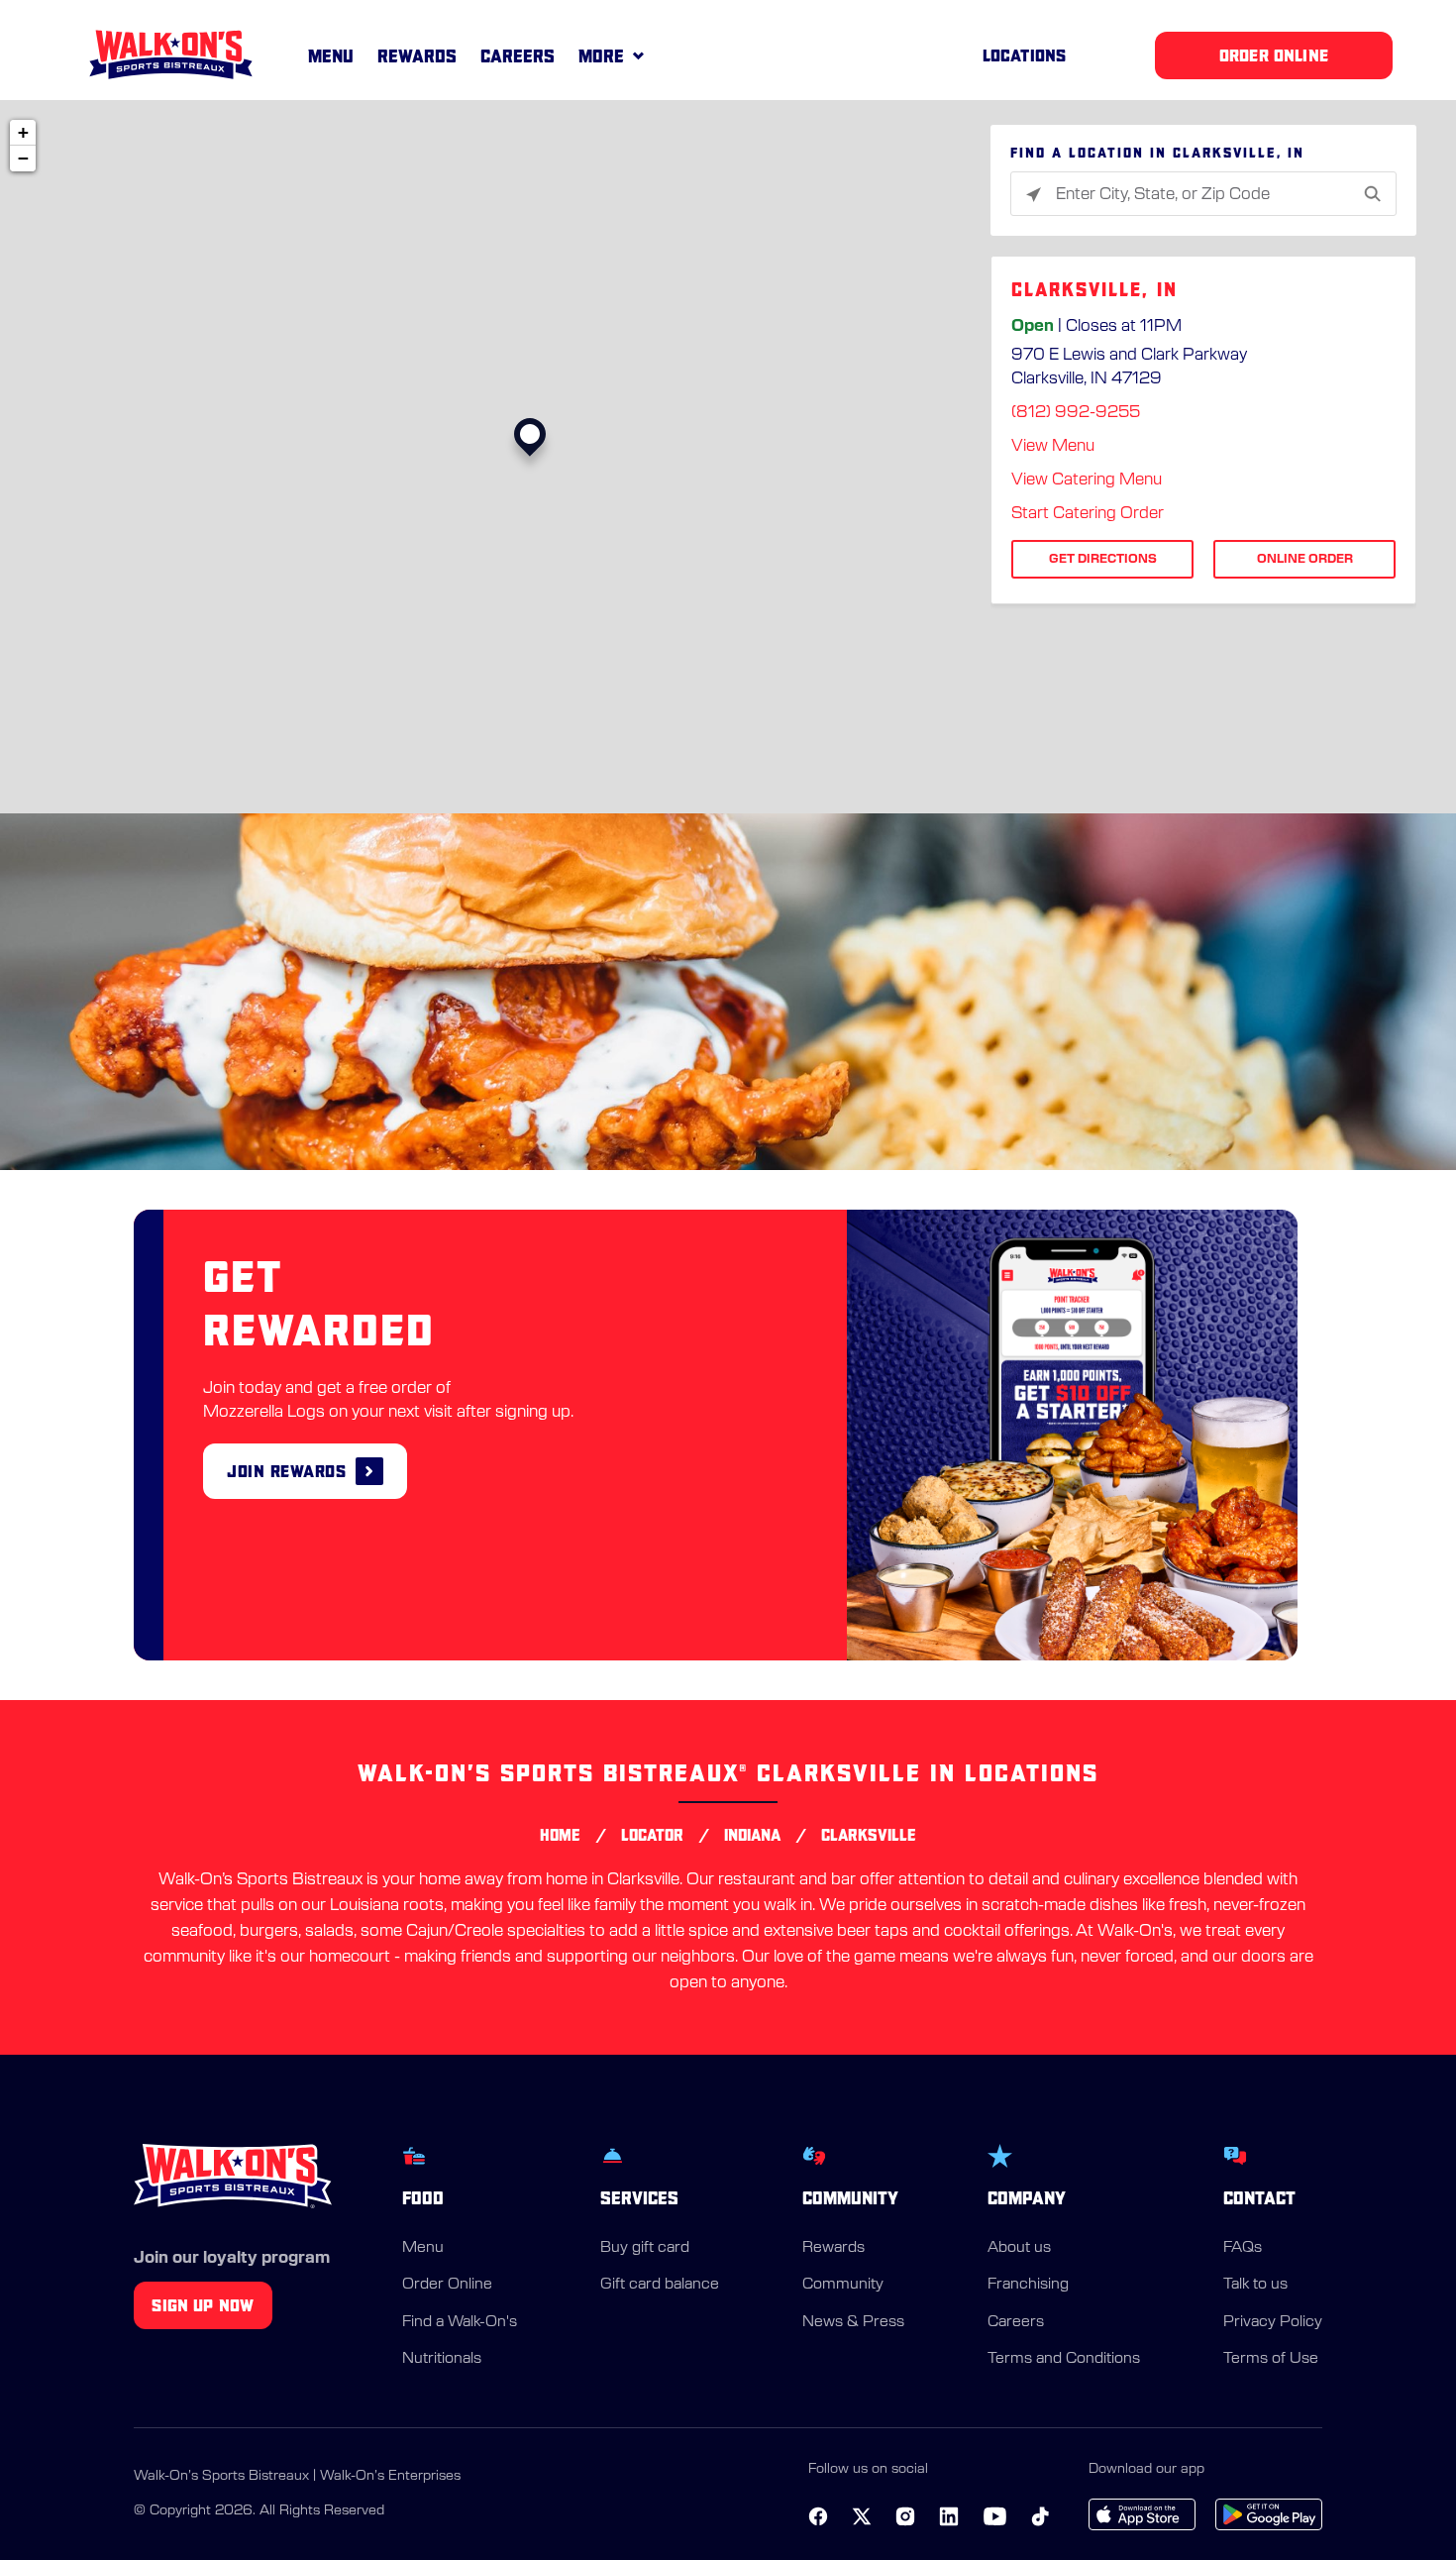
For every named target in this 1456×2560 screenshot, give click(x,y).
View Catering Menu (1087, 480)
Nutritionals (442, 2358)
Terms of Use (1271, 2358)
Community (843, 2284)
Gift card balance (660, 2284)
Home (560, 1835)
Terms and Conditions (1064, 2358)
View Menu (1053, 446)
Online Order (1305, 559)
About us (1019, 2247)
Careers (518, 56)
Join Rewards (286, 1471)
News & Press (853, 2322)
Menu (331, 56)
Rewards (417, 56)
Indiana (752, 1835)
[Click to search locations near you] (1034, 195)
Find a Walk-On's (460, 2322)
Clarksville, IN (1094, 290)
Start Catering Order (1088, 513)
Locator (652, 1835)
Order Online (447, 2284)
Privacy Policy (1273, 2322)
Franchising (1028, 2284)
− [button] (23, 158)
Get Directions (1103, 559)
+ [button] (23, 132)
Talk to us (1255, 2284)
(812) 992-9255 (1076, 412)
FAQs (1243, 2247)
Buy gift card (645, 2247)
